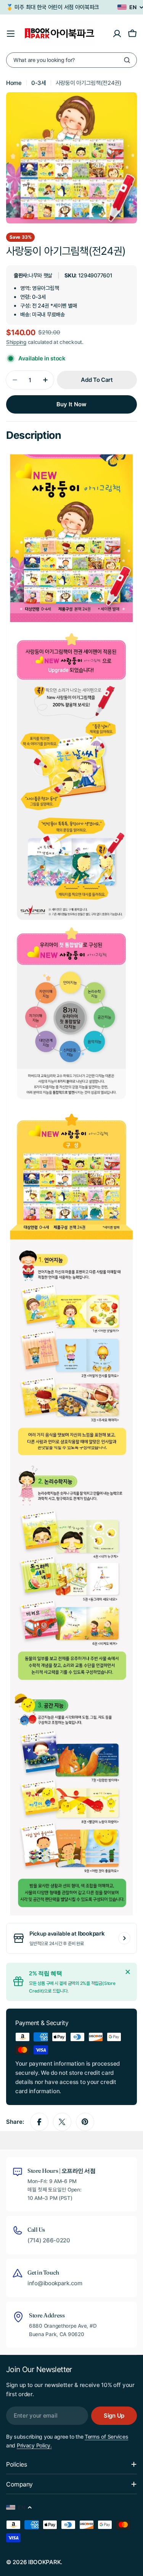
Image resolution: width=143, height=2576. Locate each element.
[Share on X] (62, 2122)
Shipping (16, 342)
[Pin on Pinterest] (85, 2122)
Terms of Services (106, 2437)
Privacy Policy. (34, 2445)
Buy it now (71, 404)
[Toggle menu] (11, 34)
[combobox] (71, 60)
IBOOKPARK (44, 2562)
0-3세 (39, 83)
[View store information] (124, 1938)
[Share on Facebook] (39, 2122)
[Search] (127, 60)
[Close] (128, 1972)
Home (14, 83)
